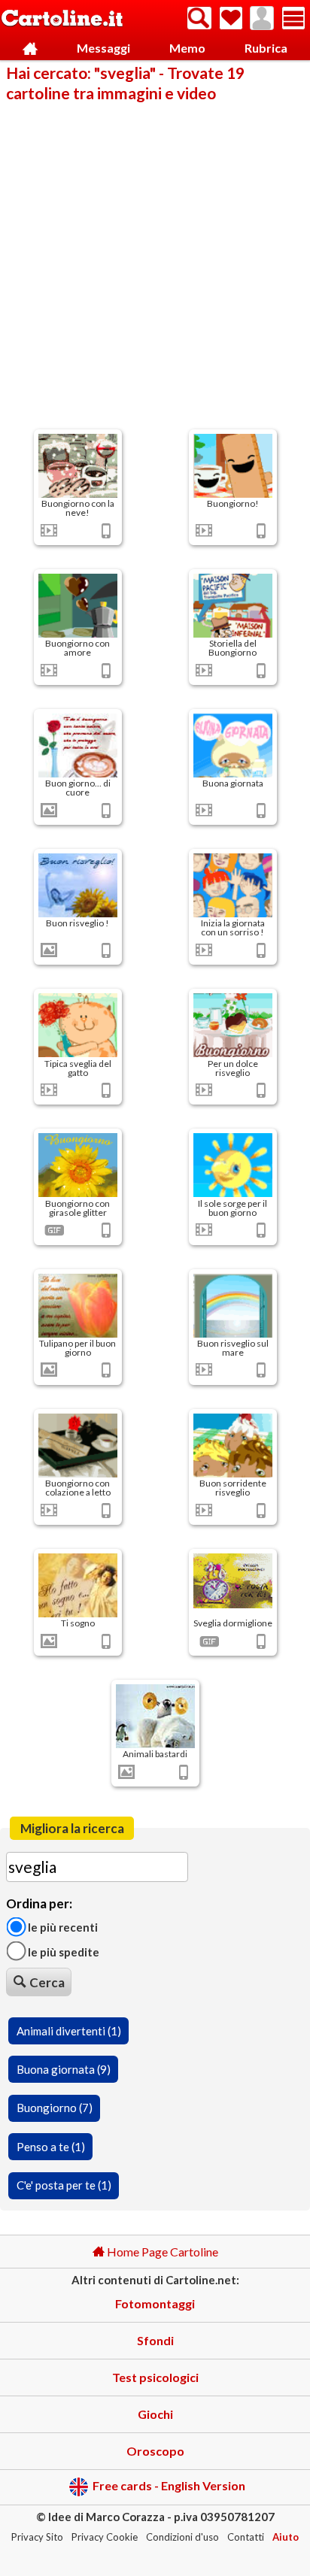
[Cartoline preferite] (231, 18)
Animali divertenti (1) (69, 2031)
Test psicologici (155, 2377)
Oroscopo (155, 2451)
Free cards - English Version (169, 2485)
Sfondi (155, 2340)
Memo (187, 48)
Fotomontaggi (155, 2303)
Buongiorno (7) (55, 2108)
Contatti (246, 2537)
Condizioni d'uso (182, 2537)
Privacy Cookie (105, 2537)
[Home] (30, 48)
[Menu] (293, 18)
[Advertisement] (155, 265)
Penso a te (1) (51, 2147)
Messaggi (103, 48)
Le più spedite (62, 1951)
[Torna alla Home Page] (62, 19)
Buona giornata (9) (64, 2069)
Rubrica (266, 48)
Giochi (155, 2414)
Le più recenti (62, 1927)
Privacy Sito (37, 2537)
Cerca (47, 1982)
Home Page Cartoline (161, 2252)
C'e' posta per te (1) (64, 2185)
